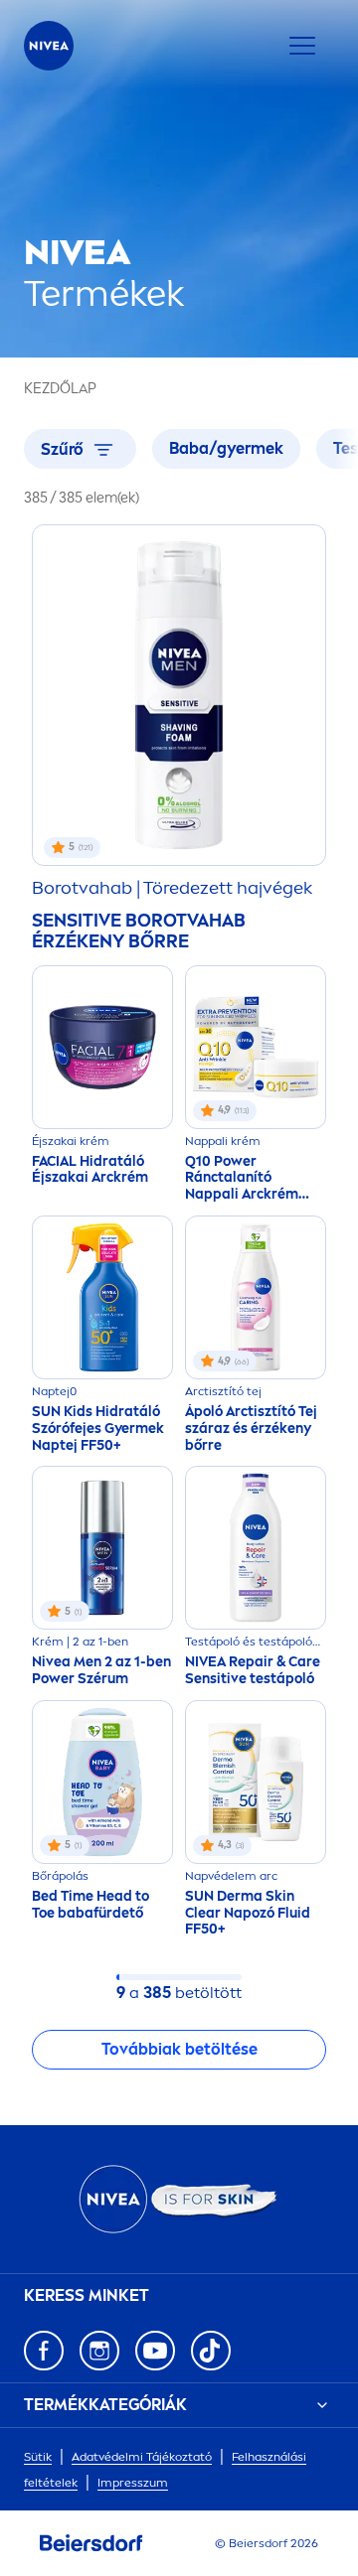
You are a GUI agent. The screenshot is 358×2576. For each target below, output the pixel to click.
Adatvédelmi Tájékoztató (142, 2457)
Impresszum (133, 2483)
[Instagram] (99, 2351)
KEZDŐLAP (60, 389)
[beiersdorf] (91, 2543)
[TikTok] (211, 2351)
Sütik (38, 2457)
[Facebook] (44, 2351)
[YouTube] (155, 2351)
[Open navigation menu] (302, 46)
